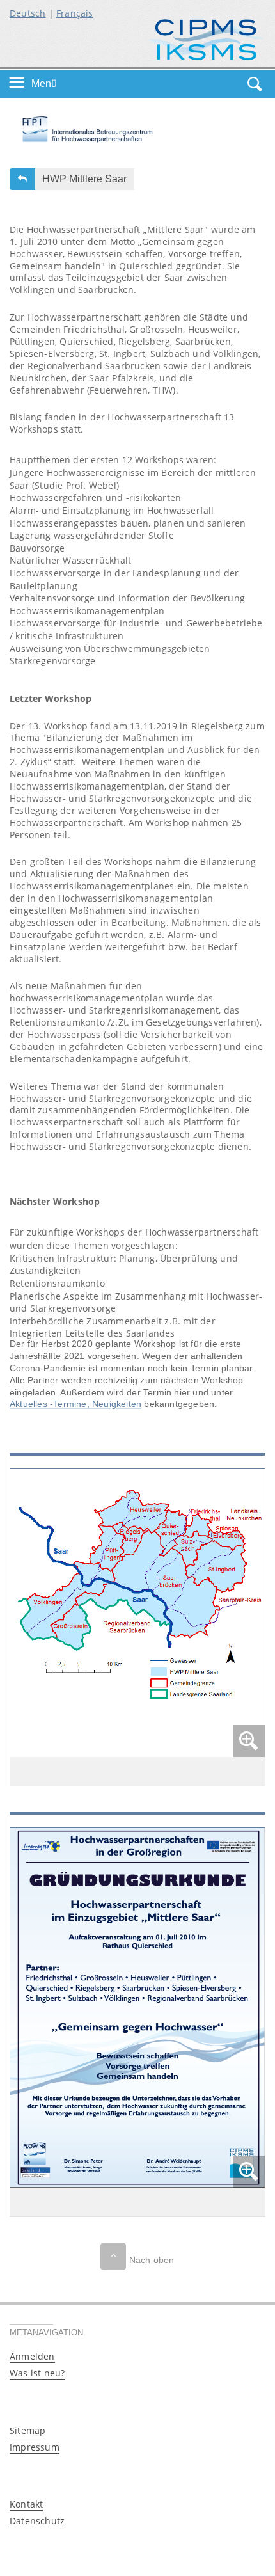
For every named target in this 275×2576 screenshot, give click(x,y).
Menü (44, 83)
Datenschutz (37, 2521)
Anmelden (32, 2356)
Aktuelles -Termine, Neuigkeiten (75, 1404)
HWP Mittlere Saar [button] (84, 179)
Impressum (35, 2447)
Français (75, 13)
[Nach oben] (113, 2256)
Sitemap (27, 2430)
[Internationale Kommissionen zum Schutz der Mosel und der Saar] (206, 39)
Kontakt (26, 2504)
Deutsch (27, 13)
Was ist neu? (37, 2373)
